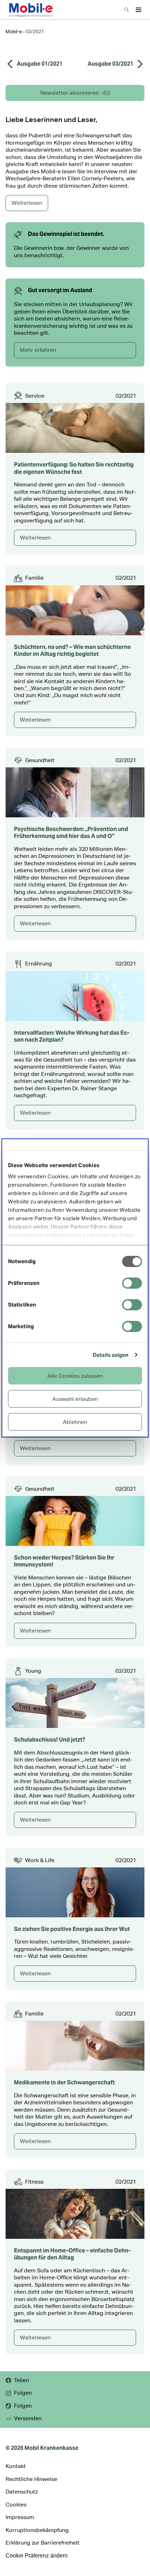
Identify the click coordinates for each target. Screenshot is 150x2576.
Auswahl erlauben (75, 1399)
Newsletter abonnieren (69, 93)
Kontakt (16, 2466)
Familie (34, 578)
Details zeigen (111, 1355)
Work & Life (40, 1860)
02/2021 (126, 396)
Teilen (21, 2380)
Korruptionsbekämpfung (37, 2530)
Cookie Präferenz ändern (37, 2556)
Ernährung (39, 964)
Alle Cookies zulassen (75, 1376)
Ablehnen (75, 1422)
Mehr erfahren (38, 350)
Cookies (16, 2505)
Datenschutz (22, 2492)
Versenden (28, 2418)
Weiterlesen (35, 538)
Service (35, 396)
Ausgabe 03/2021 (110, 64)
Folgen (23, 2393)
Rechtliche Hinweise (31, 2479)
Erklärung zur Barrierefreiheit (43, 2543)
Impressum (20, 2517)
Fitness (34, 2182)
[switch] (132, 1283)
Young (33, 1671)
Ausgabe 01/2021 (40, 64)
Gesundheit (40, 760)
